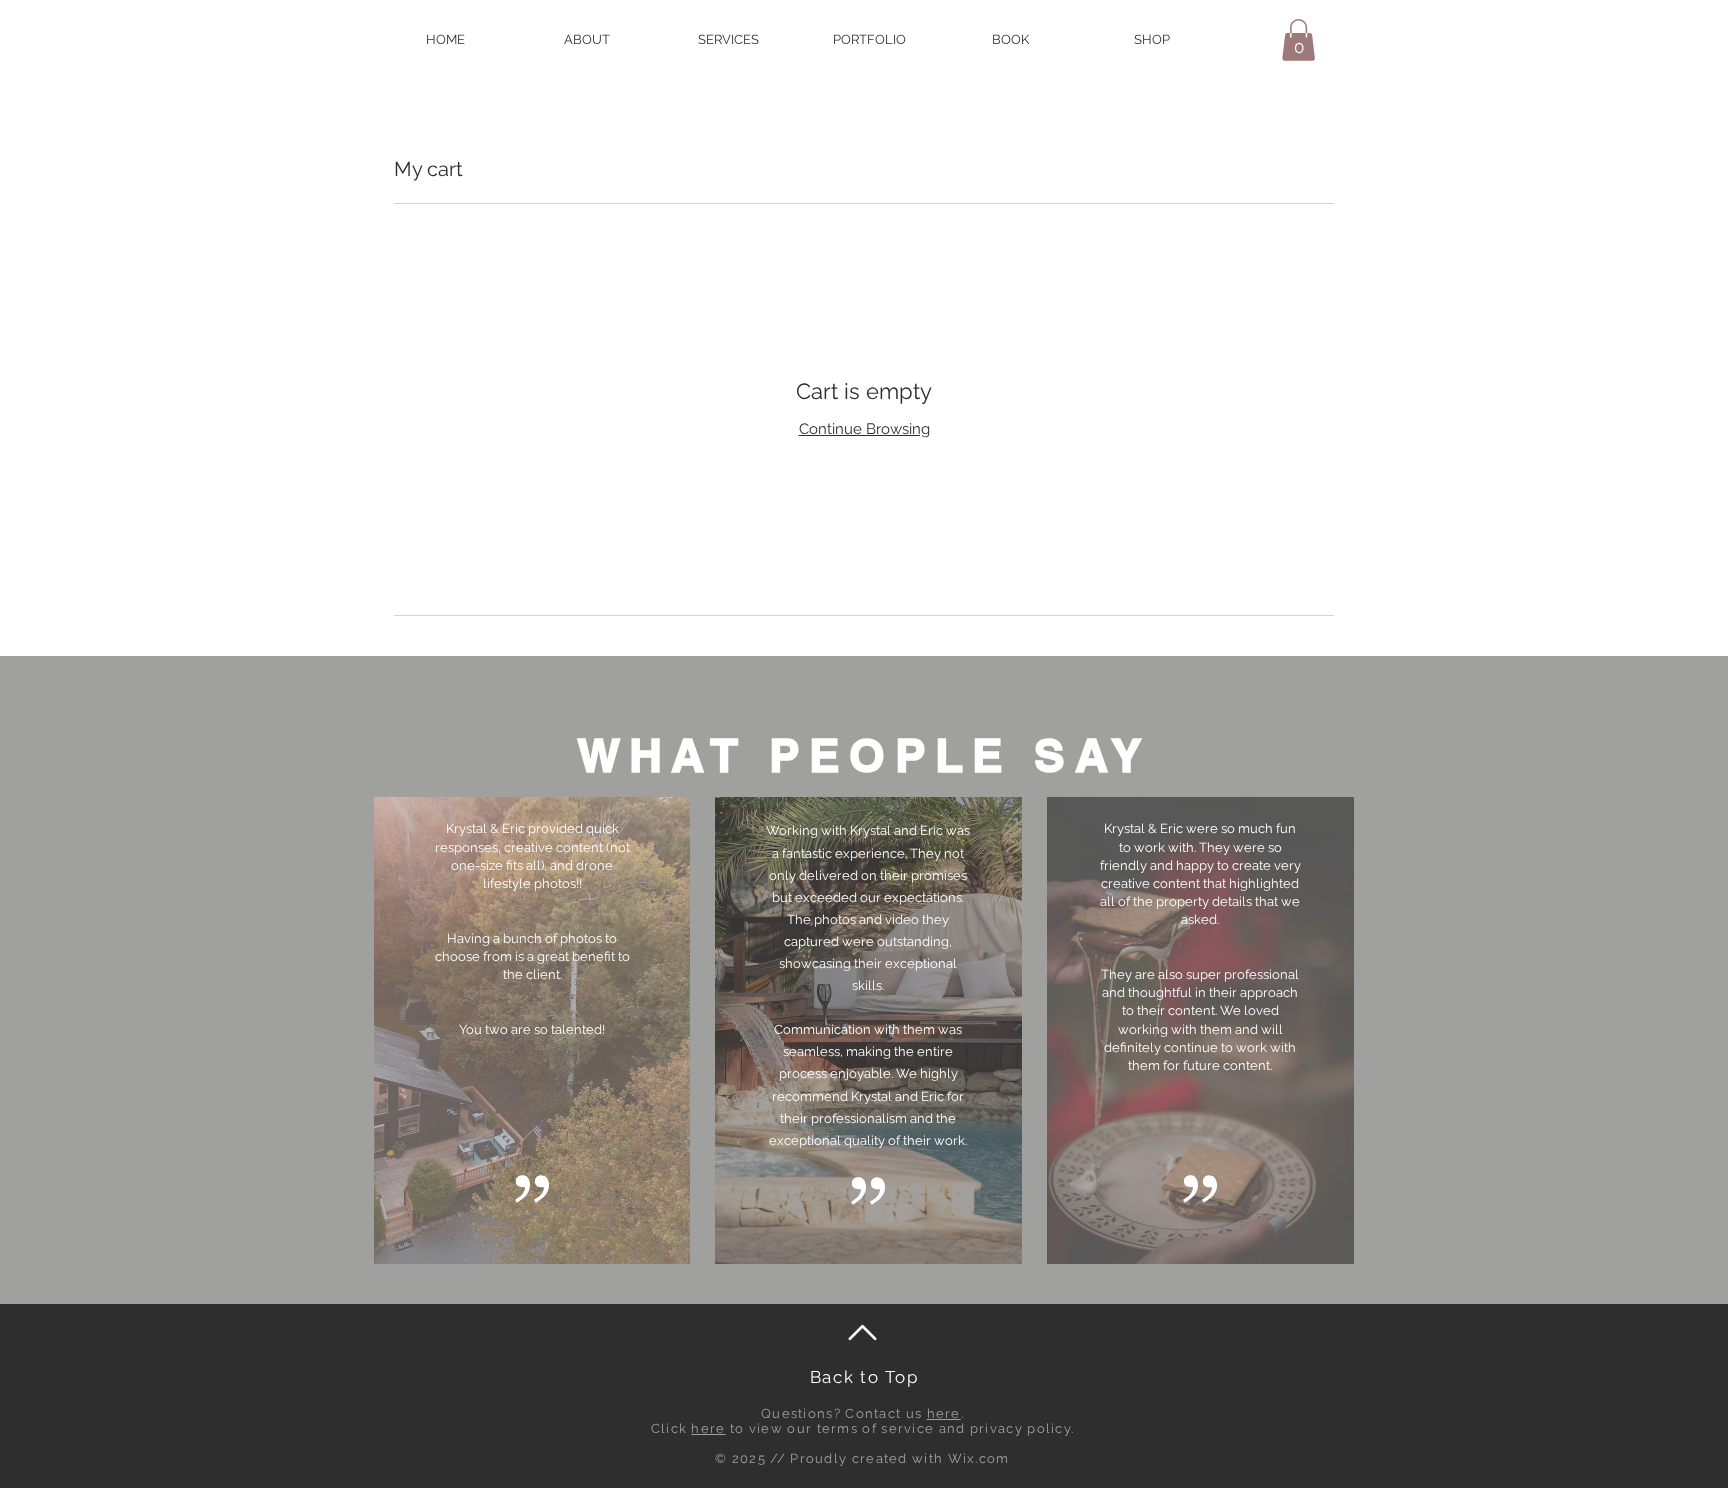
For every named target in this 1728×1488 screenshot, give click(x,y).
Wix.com (979, 1458)
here (944, 1413)
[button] (1298, 40)
